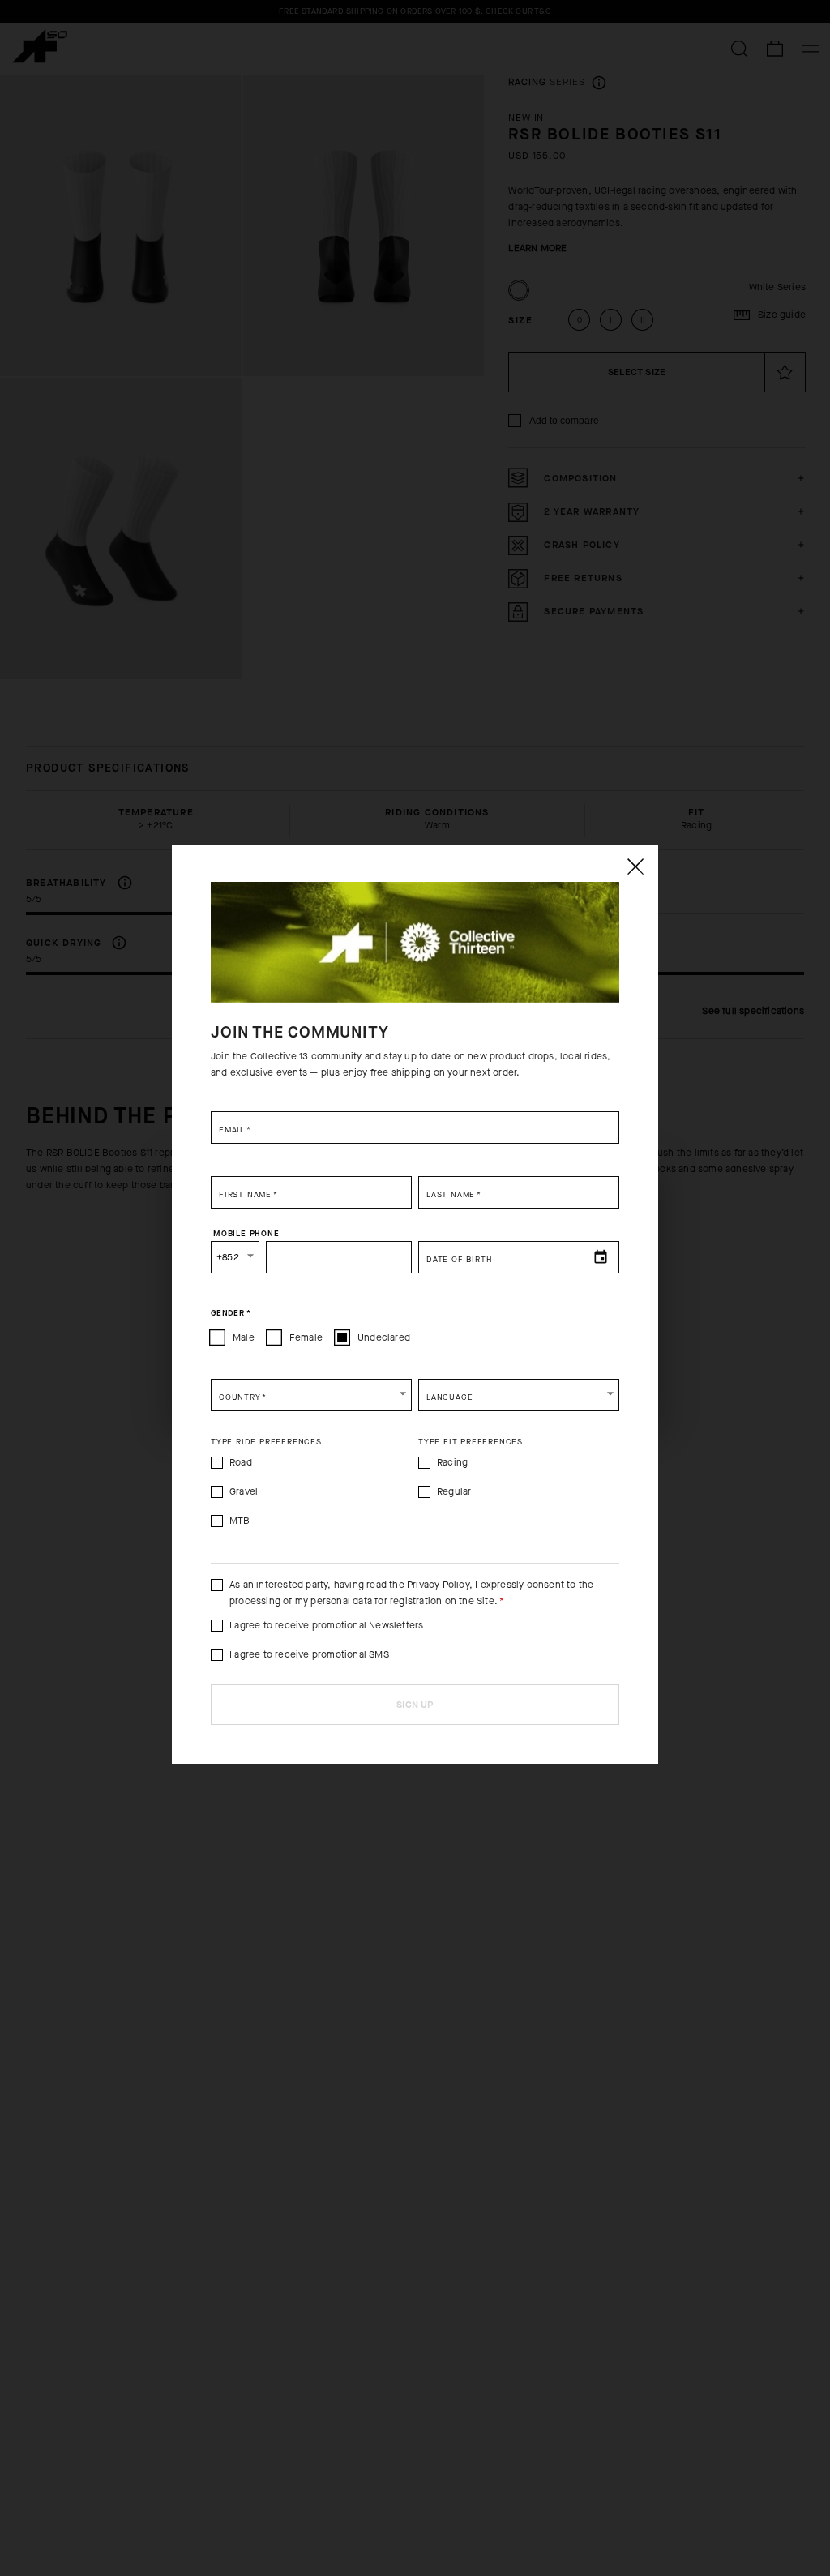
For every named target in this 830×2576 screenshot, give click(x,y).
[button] (311, 1395)
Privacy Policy (438, 1585)
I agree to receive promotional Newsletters (326, 1625)
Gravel (244, 1491)
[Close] (635, 867)
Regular (454, 1491)
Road (241, 1462)
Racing (452, 1462)
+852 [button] (228, 1257)
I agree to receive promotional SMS (309, 1654)
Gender (231, 1312)
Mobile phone (246, 1233)
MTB (240, 1521)
